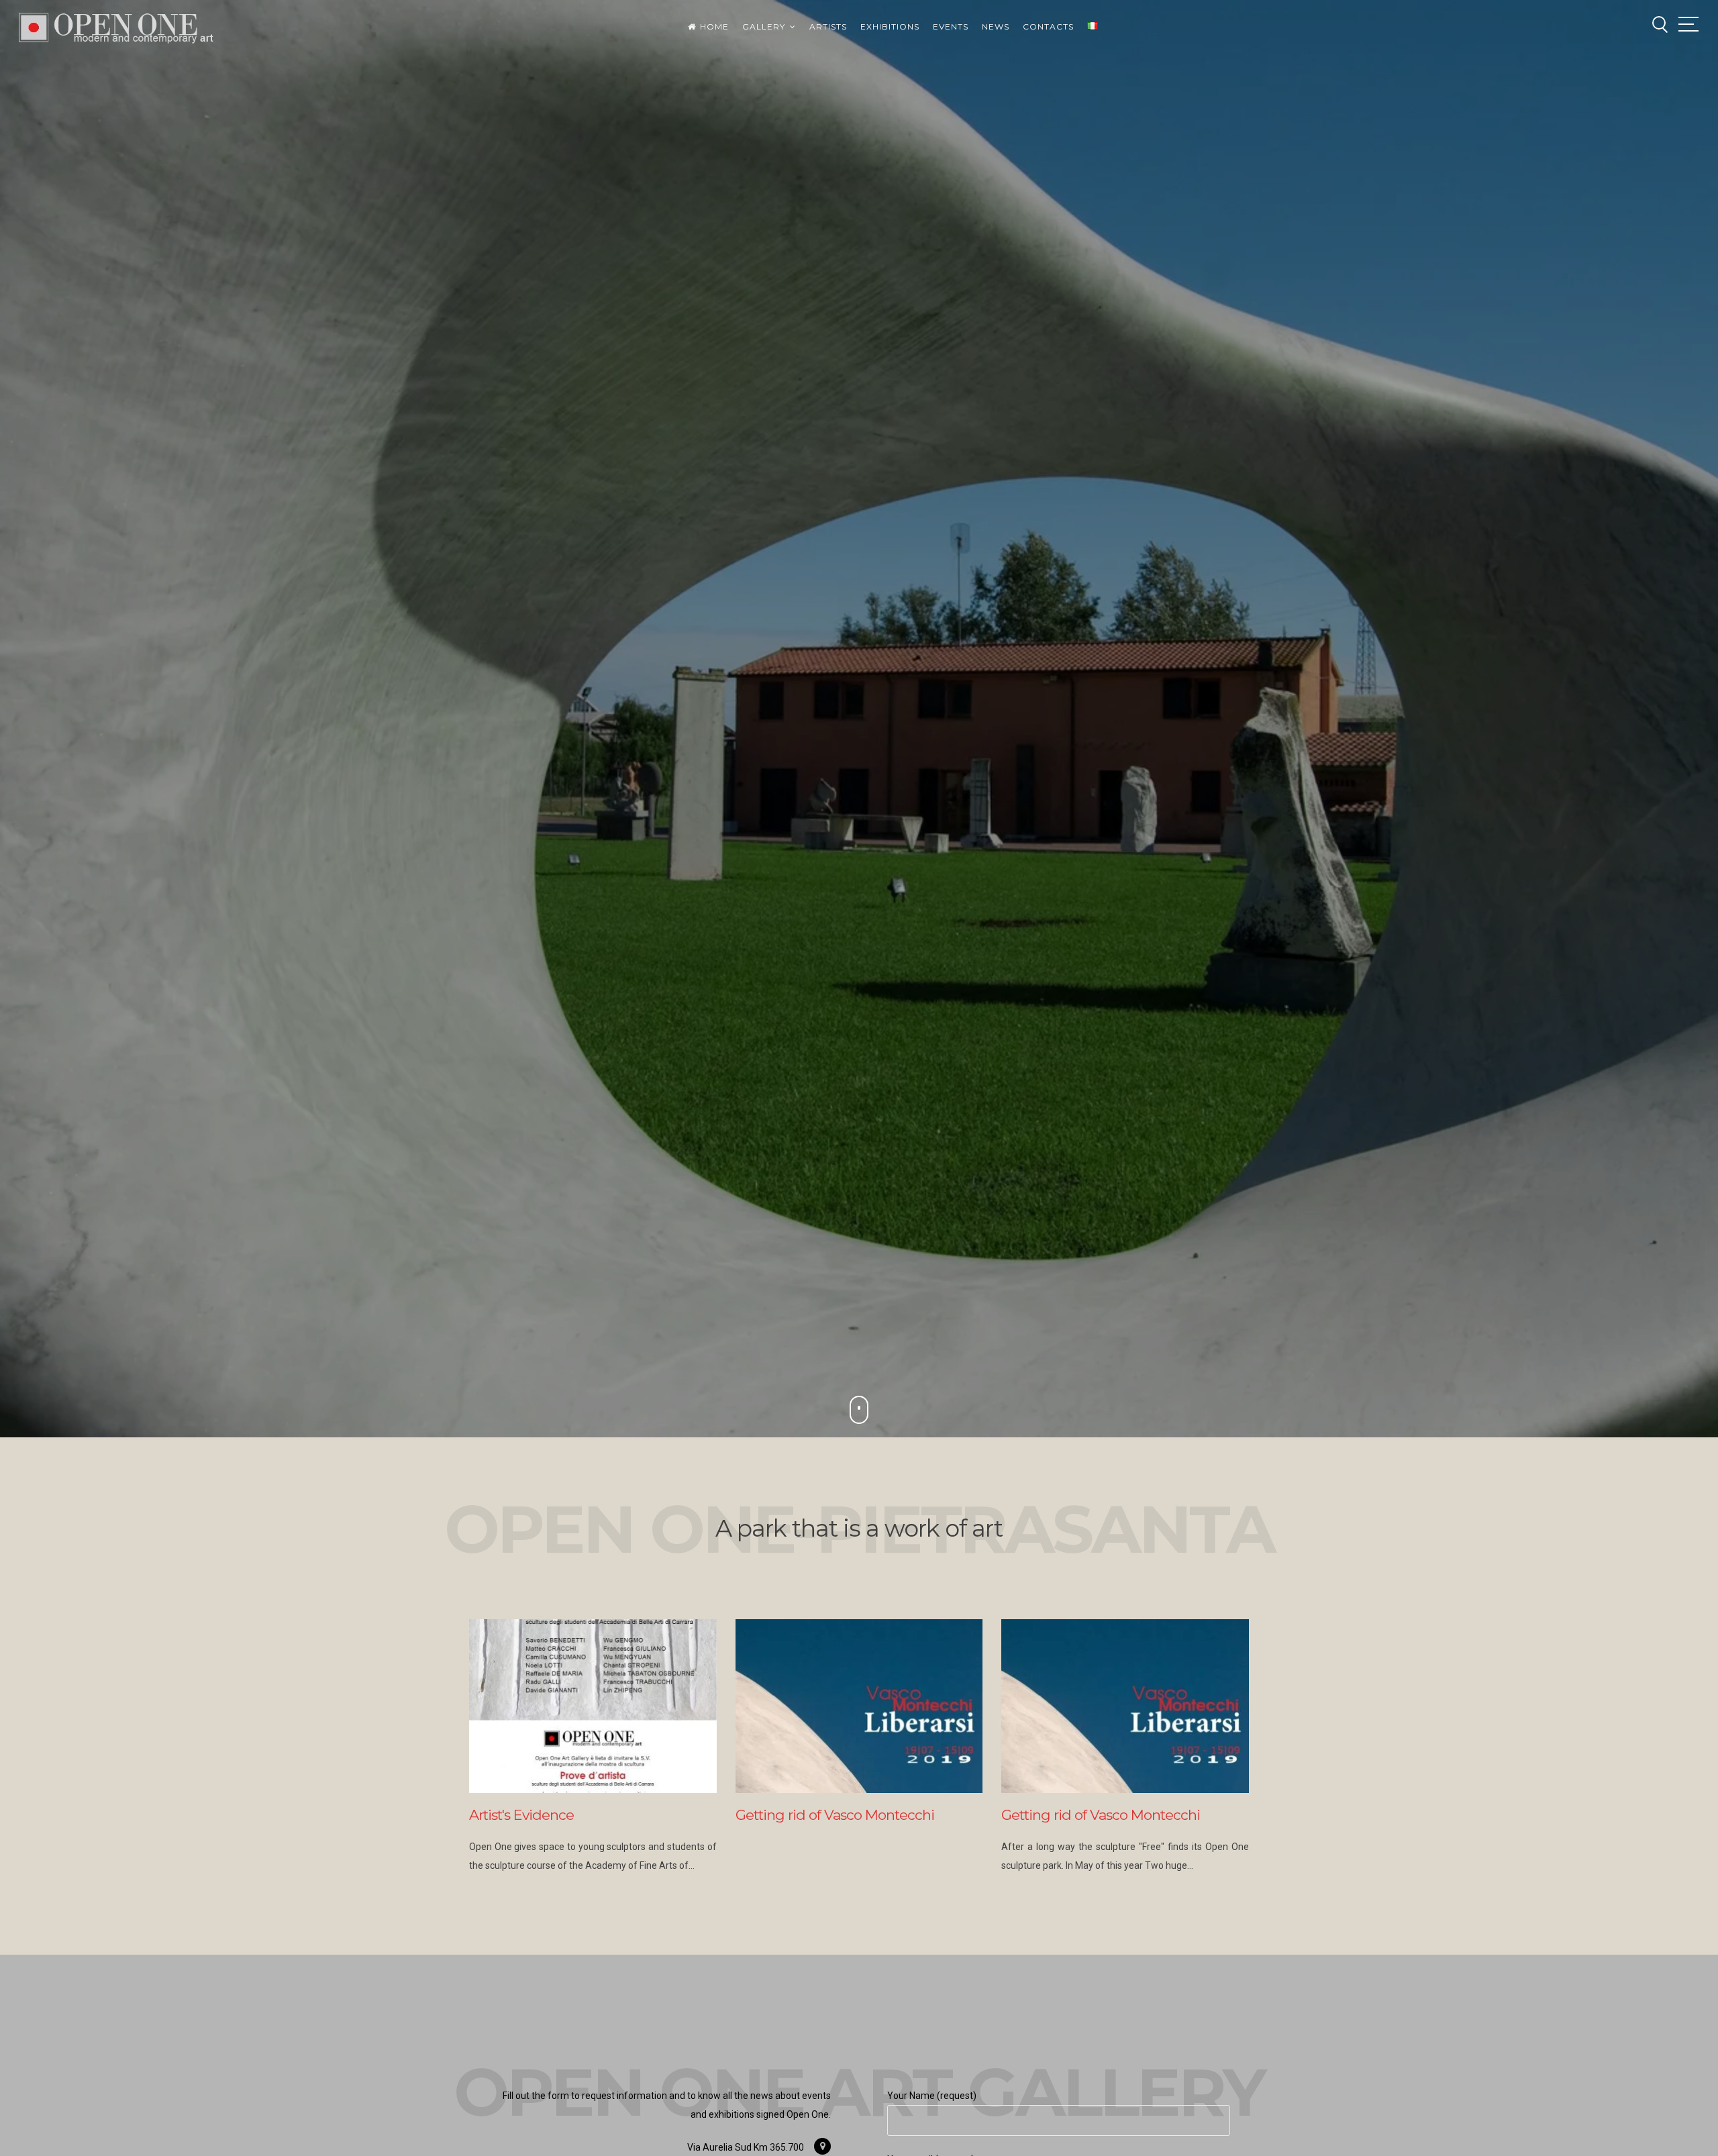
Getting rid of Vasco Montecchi (835, 1815)
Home (714, 27)
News (996, 27)
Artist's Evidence (521, 1815)
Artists (828, 27)
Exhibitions (890, 27)
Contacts (1048, 27)
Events (951, 27)
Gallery (764, 27)
